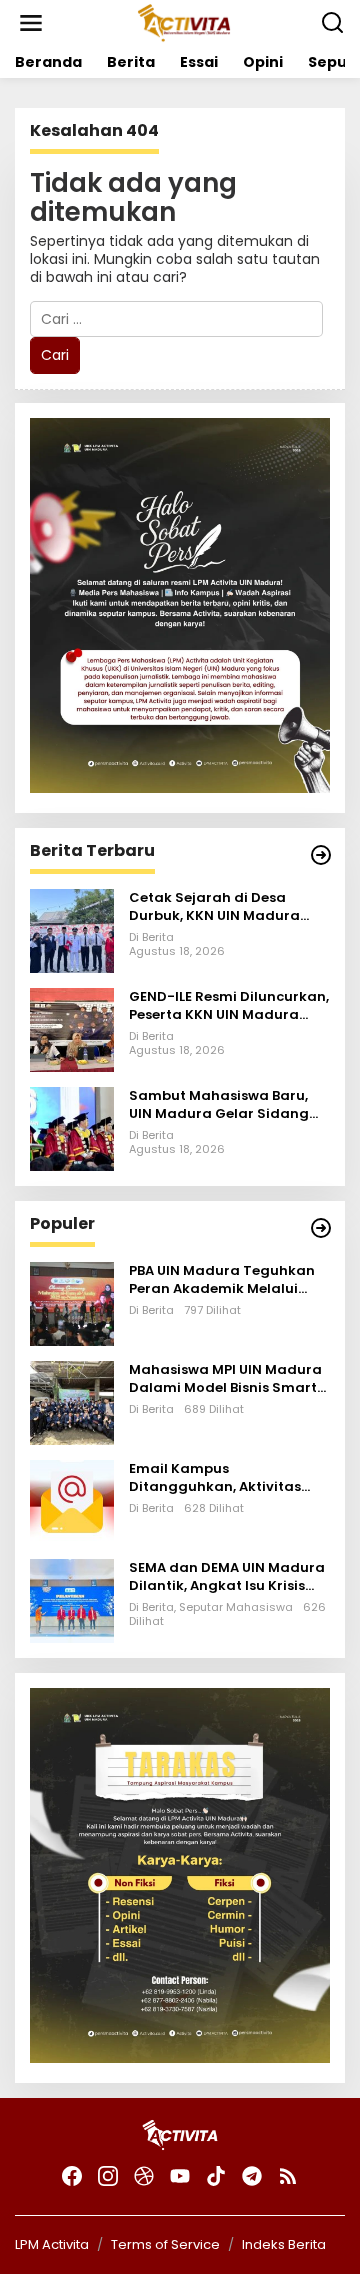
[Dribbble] (144, 2176)
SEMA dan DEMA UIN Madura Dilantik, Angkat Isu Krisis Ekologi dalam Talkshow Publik (227, 1577)
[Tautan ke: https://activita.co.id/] (321, 1228)
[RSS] (288, 2176)
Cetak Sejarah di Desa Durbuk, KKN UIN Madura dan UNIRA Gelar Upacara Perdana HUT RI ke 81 (219, 907)
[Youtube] (180, 2176)
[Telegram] (252, 2176)
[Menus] (31, 23)
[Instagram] (108, 2176)
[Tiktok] (216, 2176)
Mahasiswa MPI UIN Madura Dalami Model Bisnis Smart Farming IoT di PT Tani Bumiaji (225, 1379)
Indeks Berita (284, 2244)
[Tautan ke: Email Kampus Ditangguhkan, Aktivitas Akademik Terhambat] (72, 1500)
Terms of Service (165, 2244)
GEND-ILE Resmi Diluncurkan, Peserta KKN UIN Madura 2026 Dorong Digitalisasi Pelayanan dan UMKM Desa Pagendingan (229, 1006)
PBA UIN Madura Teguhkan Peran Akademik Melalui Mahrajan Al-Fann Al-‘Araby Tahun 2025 (228, 1280)
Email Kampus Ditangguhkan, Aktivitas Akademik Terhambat (215, 1478)
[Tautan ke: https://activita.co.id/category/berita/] (321, 855)
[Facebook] (72, 2176)
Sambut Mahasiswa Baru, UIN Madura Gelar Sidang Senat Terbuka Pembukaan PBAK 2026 (225, 1105)
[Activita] (183, 22)
